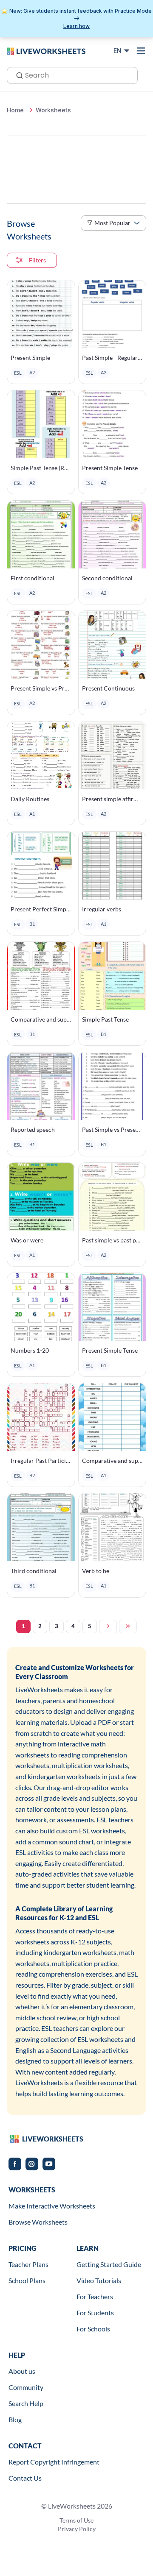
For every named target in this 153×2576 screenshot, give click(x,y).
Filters (37, 260)
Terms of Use (76, 2520)
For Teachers (95, 2296)
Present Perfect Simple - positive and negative (41, 909)
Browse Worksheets (38, 2222)
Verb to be (96, 1571)
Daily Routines (30, 799)
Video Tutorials (99, 2280)
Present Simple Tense (110, 468)
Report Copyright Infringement (54, 2462)
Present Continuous (108, 688)
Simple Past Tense (105, 1019)
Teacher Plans (28, 2264)
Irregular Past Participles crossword (41, 1461)
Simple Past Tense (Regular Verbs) (41, 468)
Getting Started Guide (109, 2264)
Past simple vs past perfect (112, 1240)
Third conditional (34, 1571)
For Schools (93, 2329)
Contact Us (25, 2478)
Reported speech (33, 1129)
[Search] (17, 75)
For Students (95, 2313)
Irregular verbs (102, 909)
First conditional (33, 578)
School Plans (27, 2280)
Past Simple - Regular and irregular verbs (112, 358)
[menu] (141, 51)
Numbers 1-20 (30, 1350)
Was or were (27, 1240)
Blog (15, 2419)
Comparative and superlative (41, 1019)
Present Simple (30, 358)
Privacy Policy (77, 2529)
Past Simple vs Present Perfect (112, 1129)
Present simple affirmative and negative (112, 799)
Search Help (26, 2403)
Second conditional (107, 578)
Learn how (76, 26)
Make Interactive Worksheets (52, 2206)
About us (22, 2371)
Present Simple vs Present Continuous (41, 688)
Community (26, 2387)
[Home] (46, 50)
